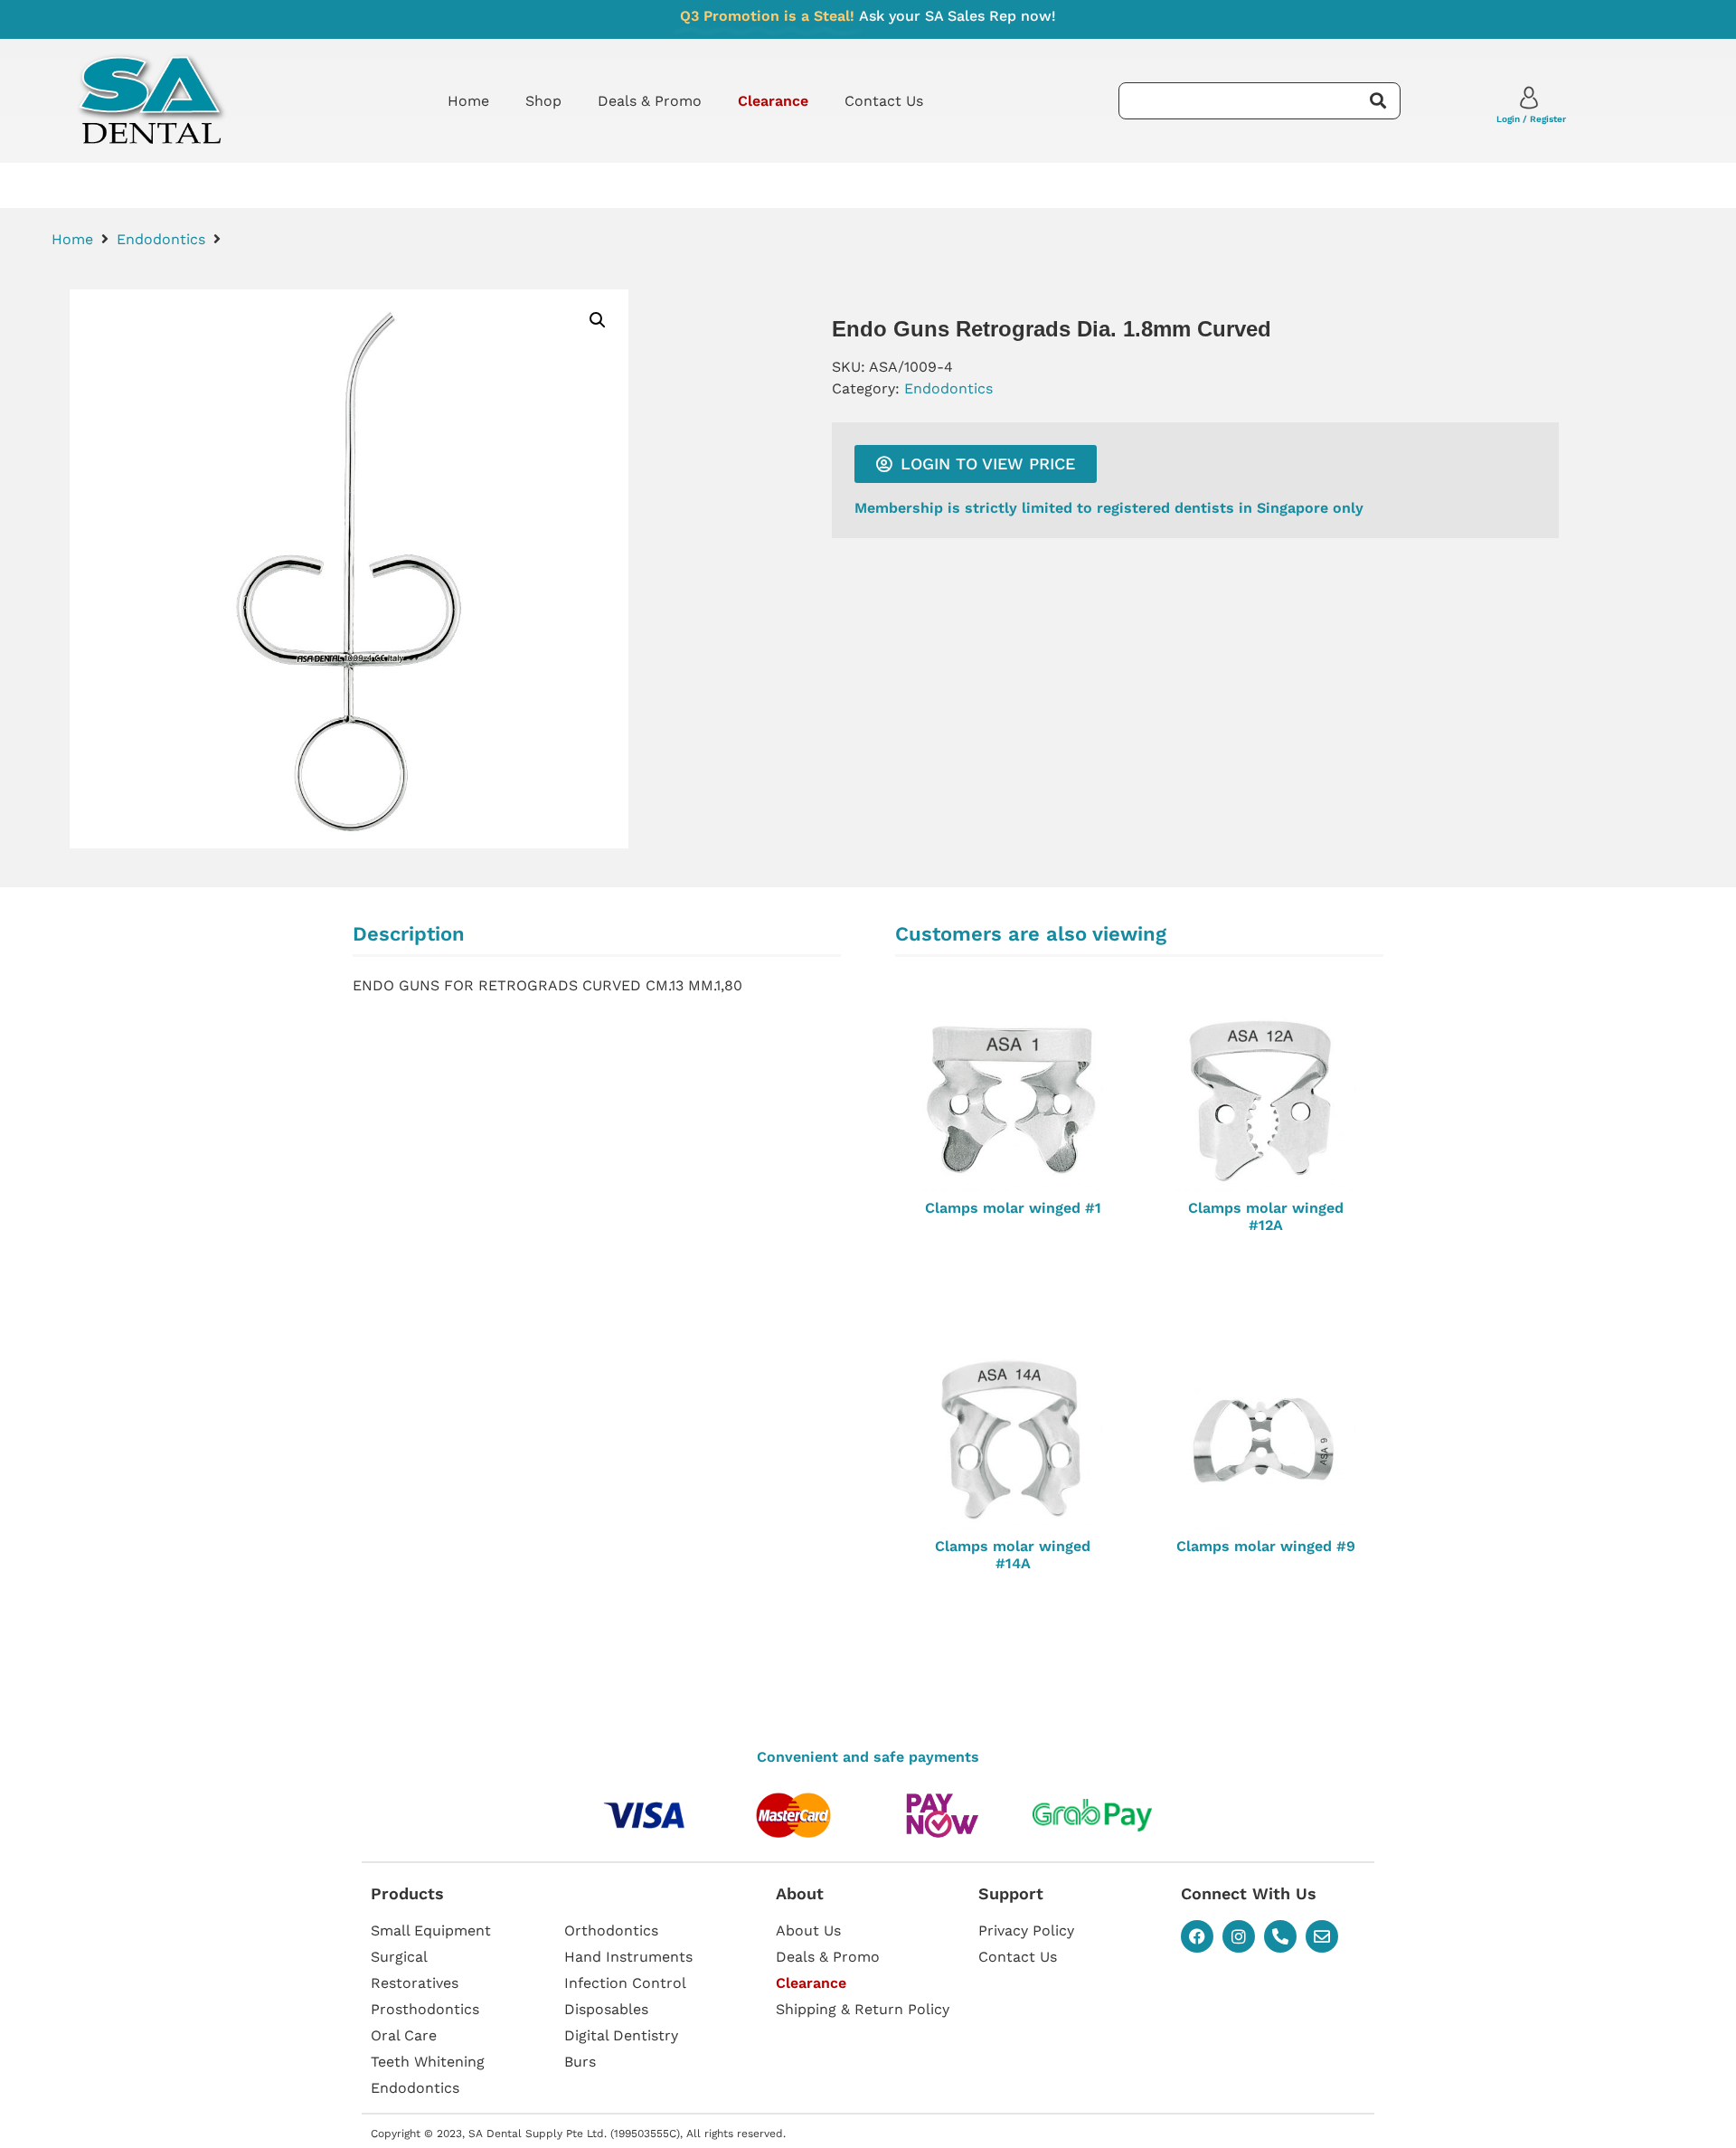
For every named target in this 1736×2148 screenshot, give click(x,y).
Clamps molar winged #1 (1013, 1208)
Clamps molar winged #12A (1266, 1216)
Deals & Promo (650, 101)
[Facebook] (1197, 1936)
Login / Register (1531, 119)
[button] (598, 320)
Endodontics (161, 239)
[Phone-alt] (1280, 1936)
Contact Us (884, 101)
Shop (543, 101)
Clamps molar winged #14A (1013, 1555)
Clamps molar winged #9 (1266, 1546)
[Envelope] (1322, 1936)
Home (468, 101)
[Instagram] (1239, 1936)
